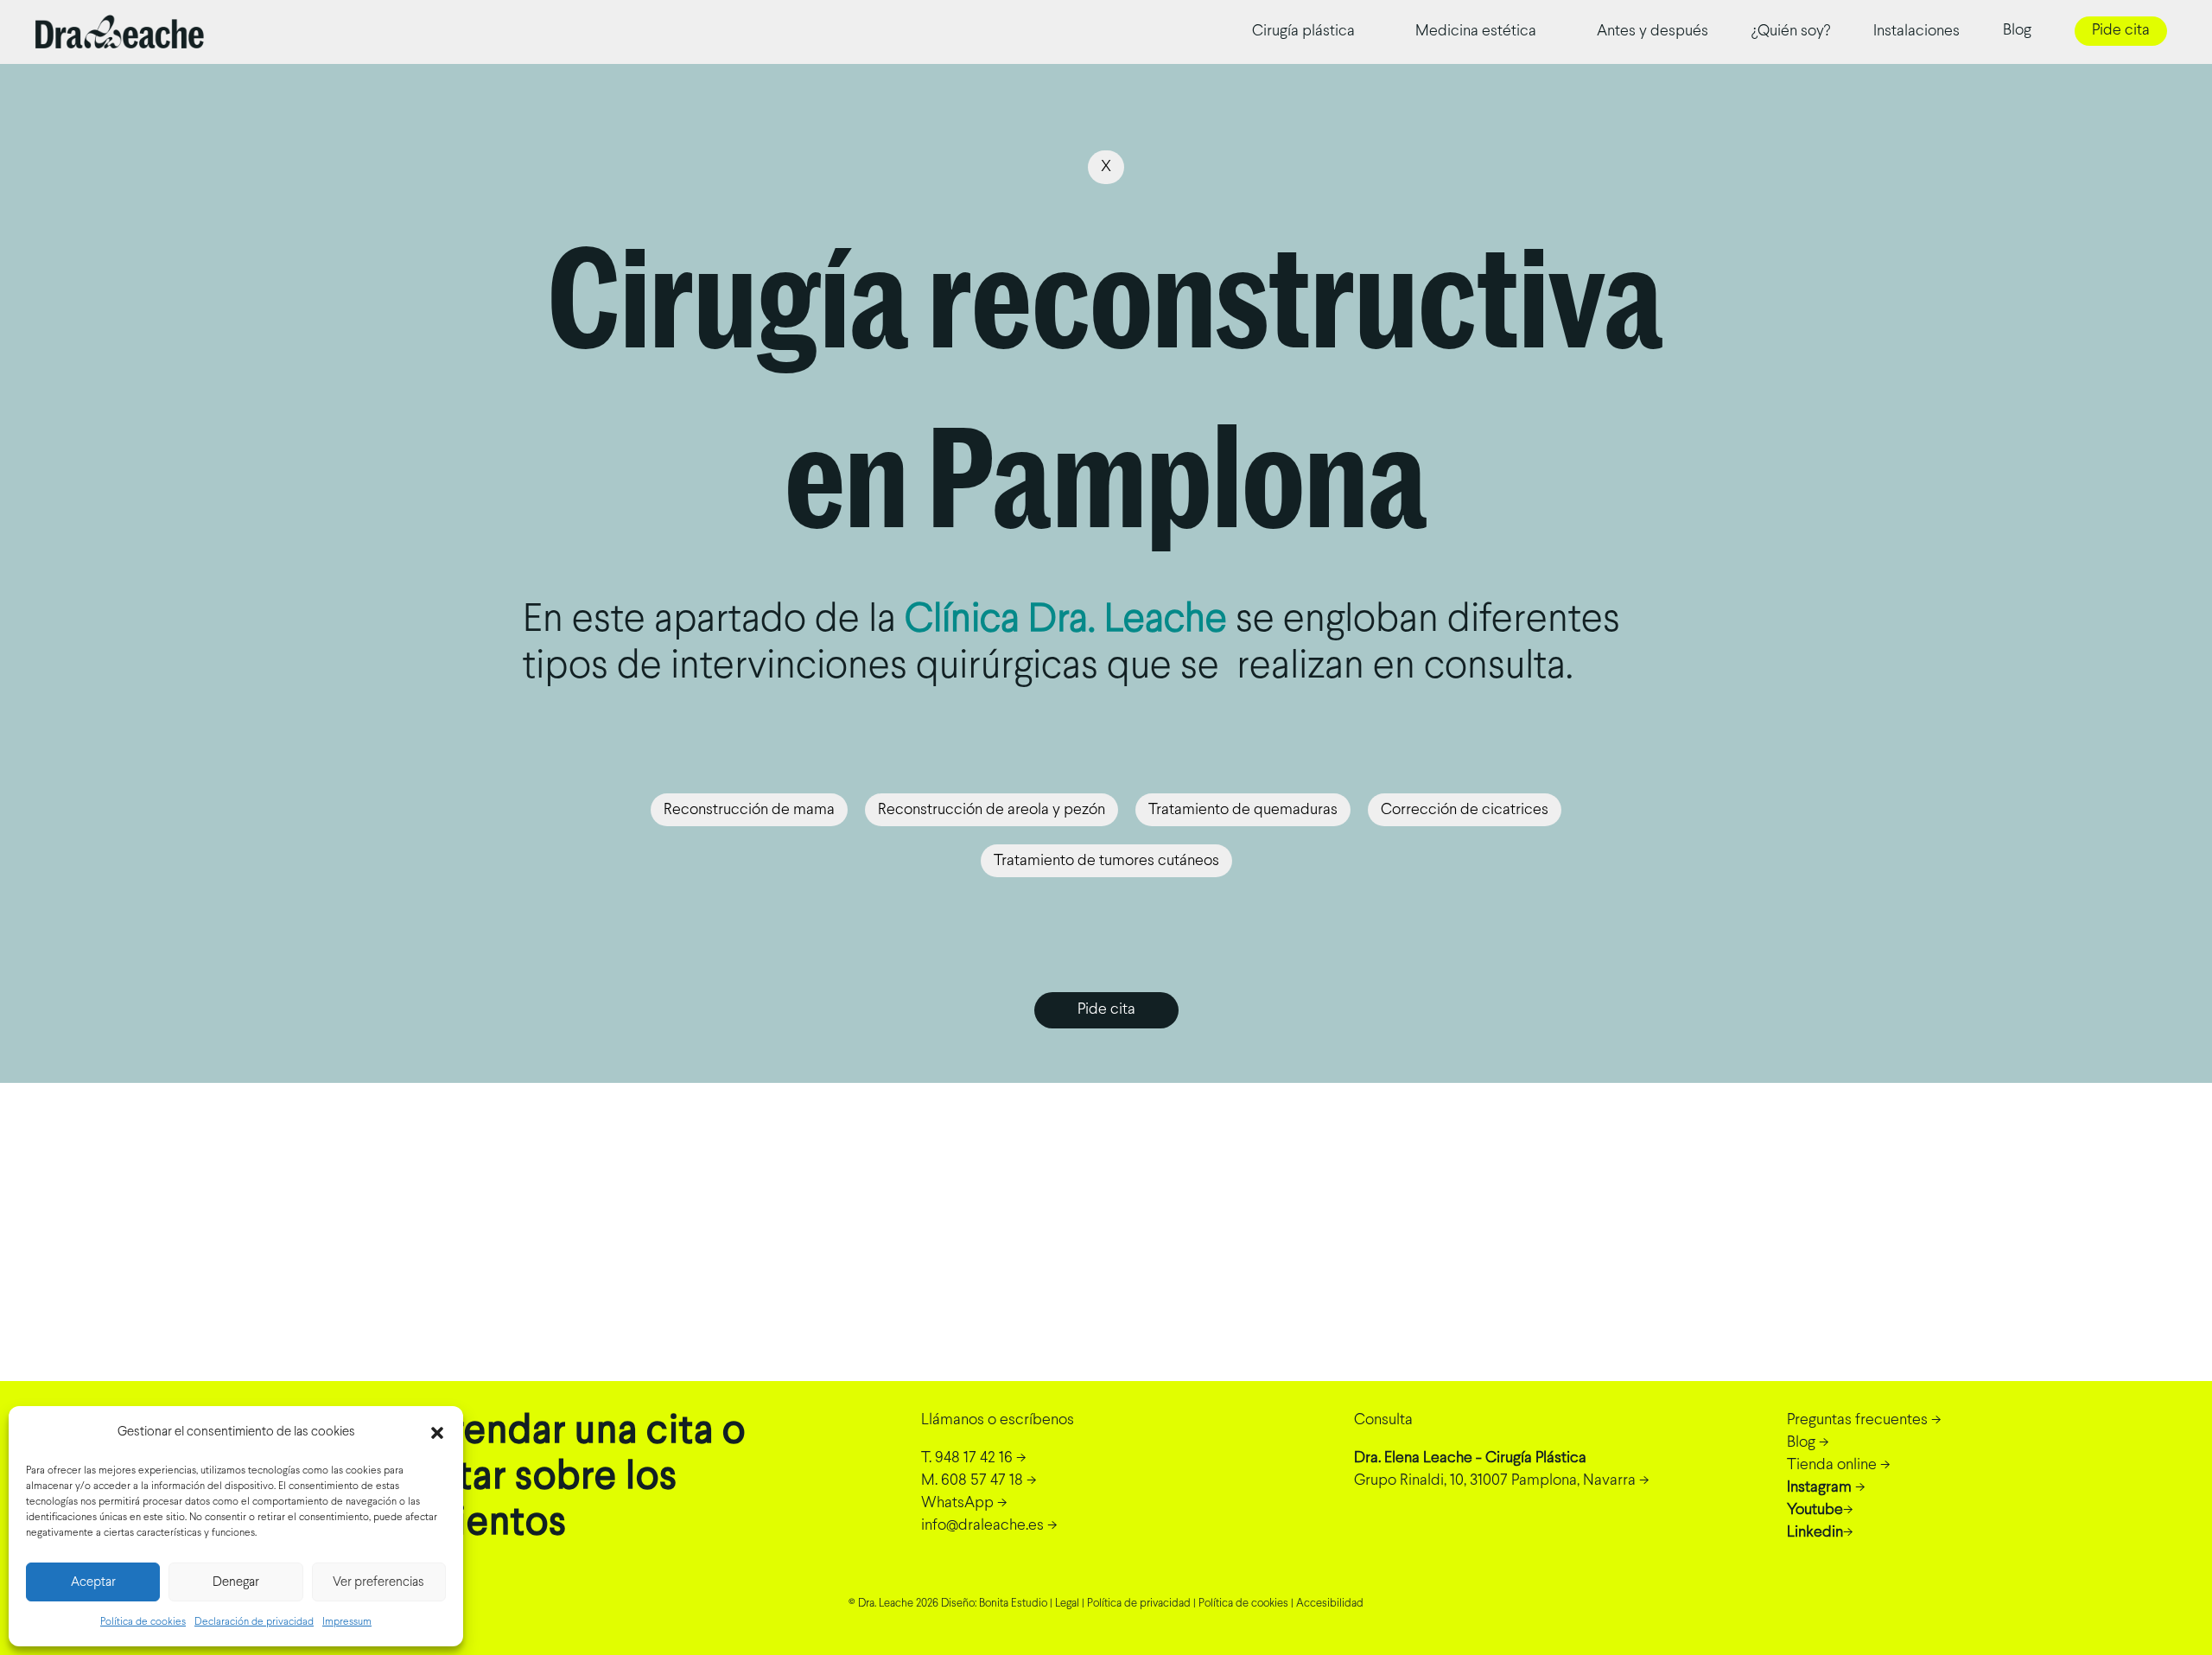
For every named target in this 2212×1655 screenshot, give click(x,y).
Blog (1801, 1443)
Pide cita (2121, 31)
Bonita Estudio (1013, 1604)
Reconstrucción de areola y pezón (992, 810)
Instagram (1819, 1488)
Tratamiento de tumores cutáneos (1106, 861)
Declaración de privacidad (254, 1622)
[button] (437, 1433)
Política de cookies (143, 1622)
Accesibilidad (1330, 1604)
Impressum (347, 1622)
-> (974, 1458)
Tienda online (1832, 1465)
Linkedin (1815, 1533)
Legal (1067, 1604)
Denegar (236, 1582)
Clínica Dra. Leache (1066, 621)
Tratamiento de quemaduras (1243, 810)
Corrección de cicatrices (1465, 810)
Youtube (1815, 1510)
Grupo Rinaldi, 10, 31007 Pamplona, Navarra (1495, 1481)
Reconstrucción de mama (749, 810)
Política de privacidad (1139, 1604)
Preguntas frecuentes (1857, 1420)
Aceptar (93, 1582)
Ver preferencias (378, 1582)
